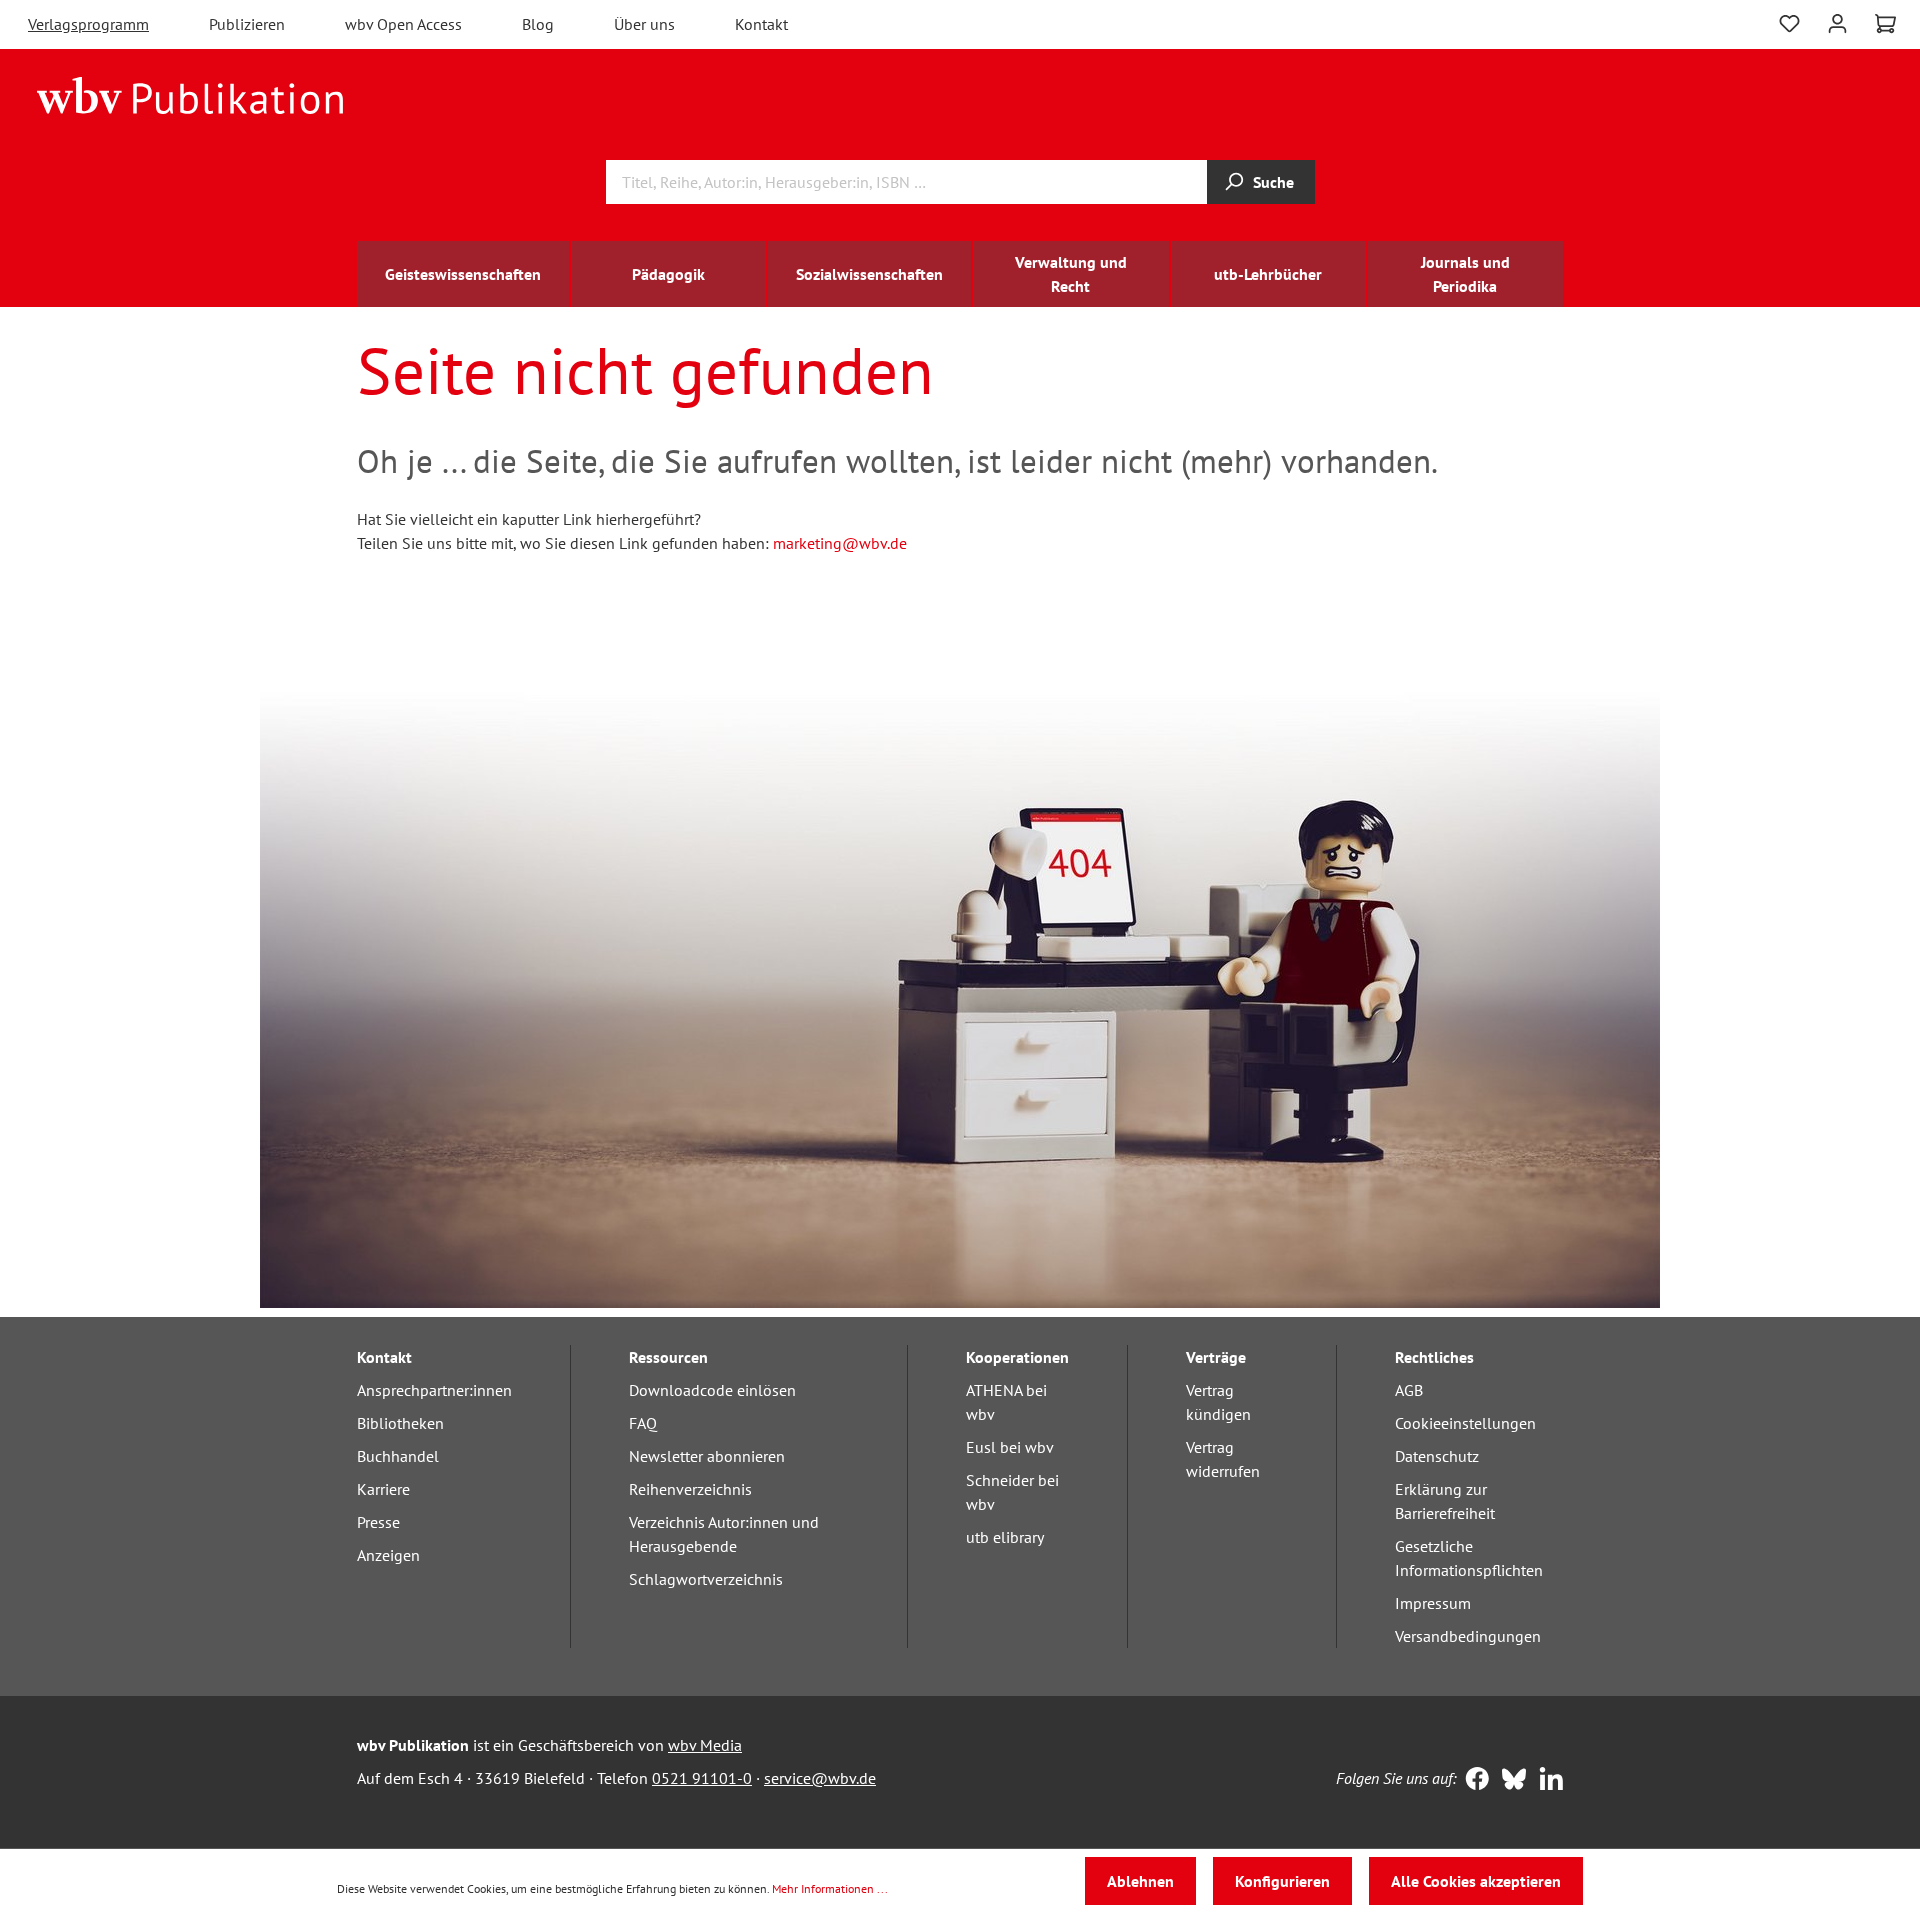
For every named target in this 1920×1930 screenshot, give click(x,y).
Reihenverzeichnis (690, 1489)
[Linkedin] (1546, 1781)
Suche (1273, 182)
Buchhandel (398, 1456)
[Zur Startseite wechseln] (190, 94)
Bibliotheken (400, 1423)
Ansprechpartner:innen (434, 1390)
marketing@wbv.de (840, 543)
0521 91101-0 (702, 1778)
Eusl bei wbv (1010, 1447)
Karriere (383, 1489)
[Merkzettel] (1789, 21)
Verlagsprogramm (88, 24)
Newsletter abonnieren (707, 1456)
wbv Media (705, 1745)
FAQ (643, 1423)
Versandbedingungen (1468, 1636)
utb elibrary (1005, 1537)
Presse (378, 1522)
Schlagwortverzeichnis (706, 1579)
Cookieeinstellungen (1465, 1423)
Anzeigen (388, 1555)
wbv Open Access (403, 24)
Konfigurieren (1282, 1881)
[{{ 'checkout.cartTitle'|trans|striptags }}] (1885, 24)
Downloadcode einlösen (712, 1390)
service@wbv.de (820, 1778)
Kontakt (761, 24)
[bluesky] (1509, 1781)
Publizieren (247, 24)
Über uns (644, 24)
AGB (1409, 1390)
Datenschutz (1437, 1456)
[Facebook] (1472, 1781)
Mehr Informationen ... (830, 1888)
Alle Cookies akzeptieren (1476, 1881)
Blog (538, 24)
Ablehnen (1140, 1881)
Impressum (1433, 1603)
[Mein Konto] (1837, 21)
